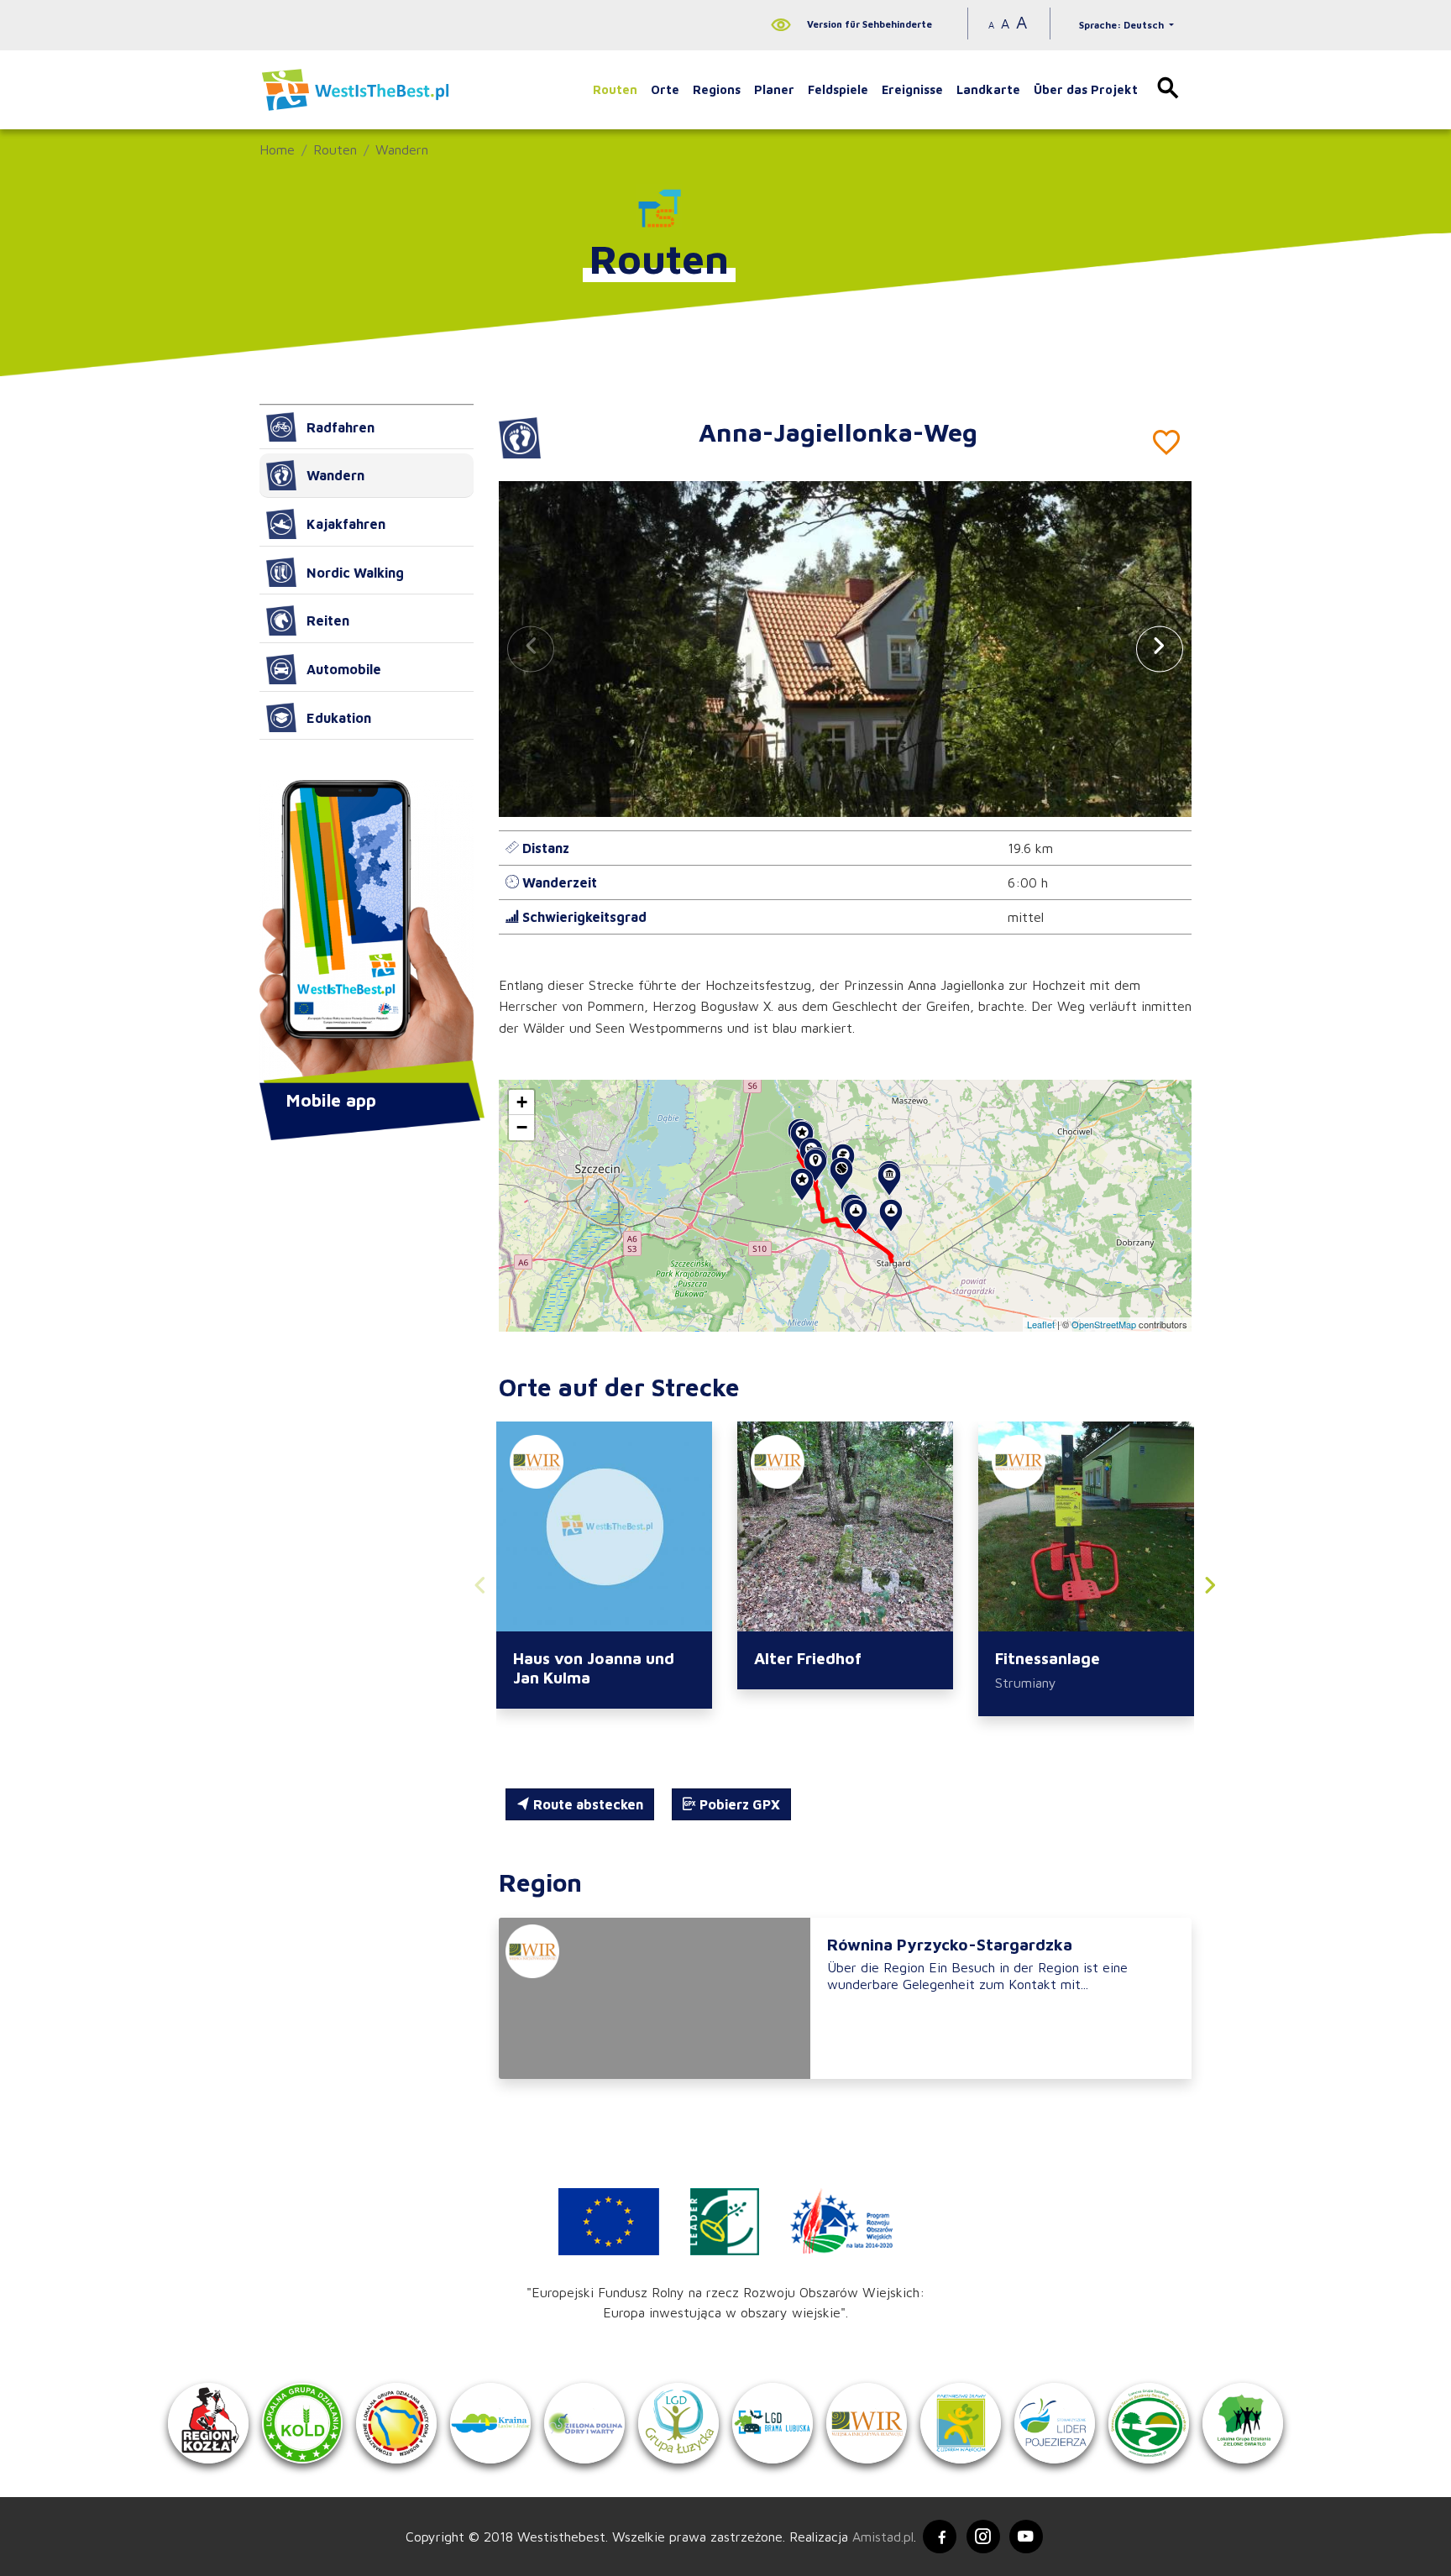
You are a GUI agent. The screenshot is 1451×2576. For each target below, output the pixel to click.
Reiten (328, 620)
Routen (615, 89)
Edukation (339, 718)
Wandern (402, 149)
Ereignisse (912, 89)
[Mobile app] (367, 933)
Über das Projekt (1086, 89)
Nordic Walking (355, 573)
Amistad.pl (883, 2537)
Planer (774, 89)
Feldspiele (838, 89)
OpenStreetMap (1104, 1324)
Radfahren (340, 427)
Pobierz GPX (738, 1804)
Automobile (344, 669)
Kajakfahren (346, 524)
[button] (1160, 649)
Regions (717, 89)
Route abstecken (587, 1804)
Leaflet (1041, 1324)
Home (277, 149)
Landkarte (988, 89)
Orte (665, 89)
